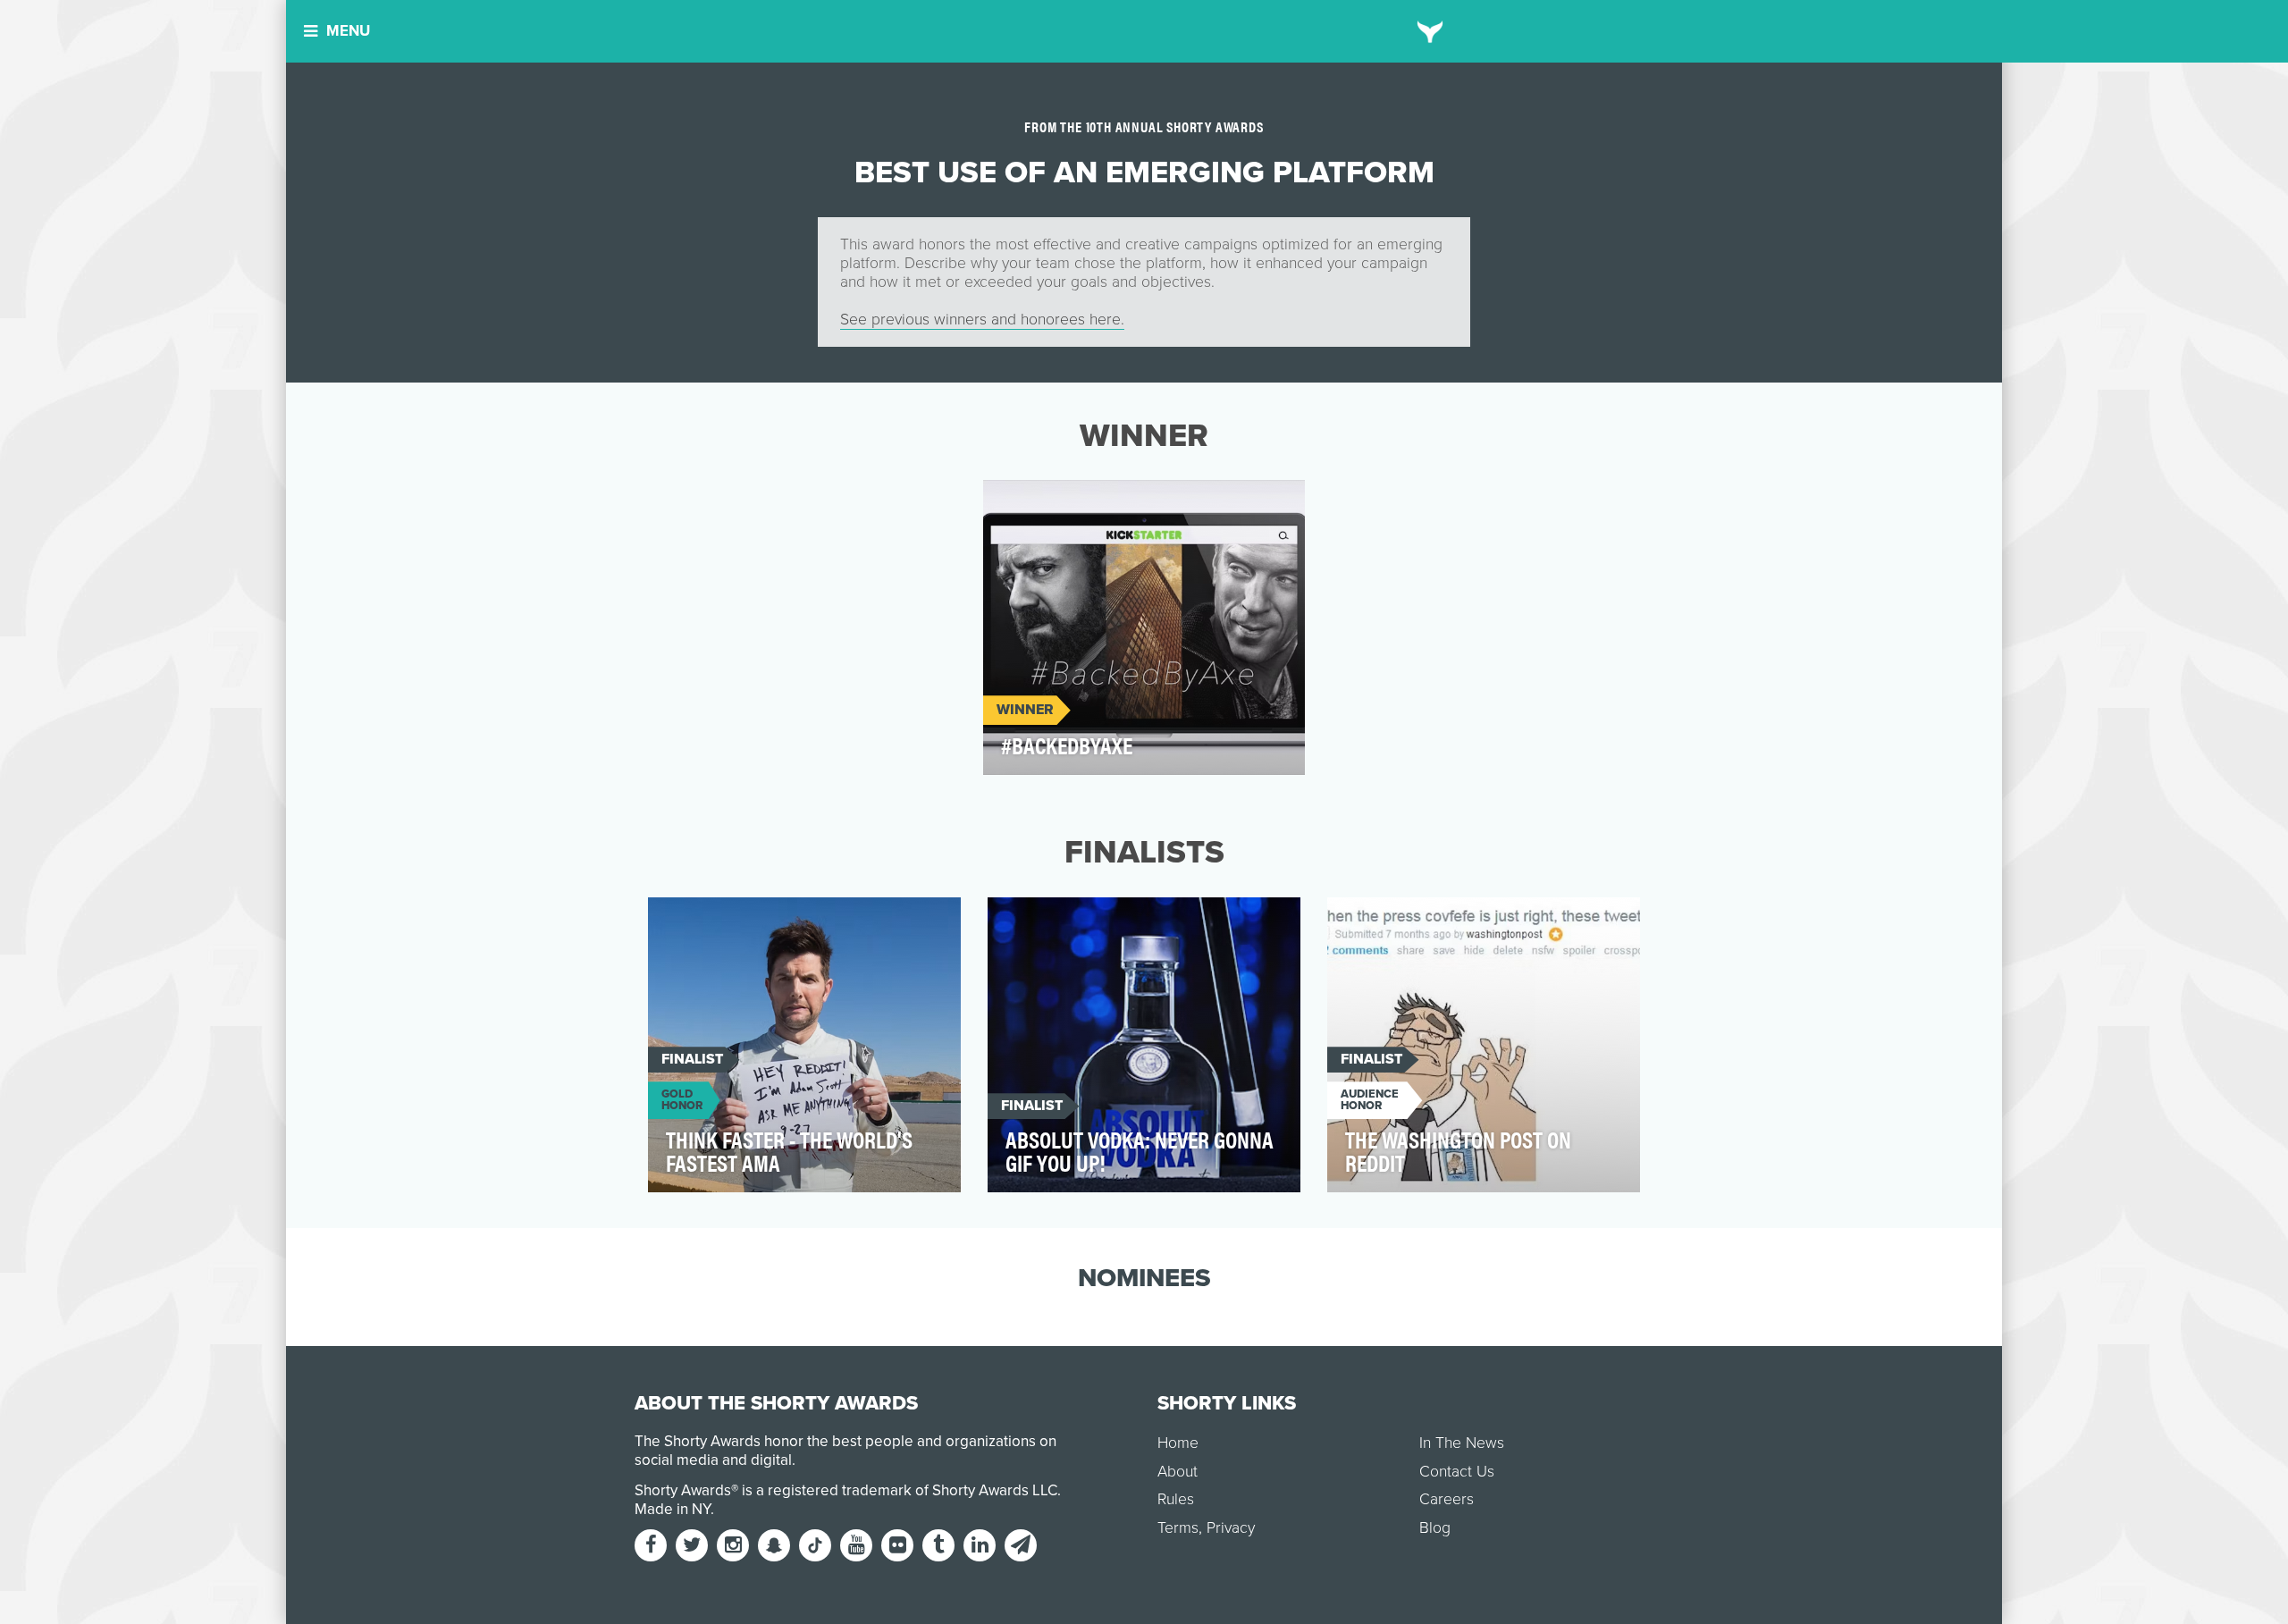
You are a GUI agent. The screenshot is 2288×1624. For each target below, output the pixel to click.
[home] (1430, 31)
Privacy (1231, 1528)
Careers (1447, 1499)
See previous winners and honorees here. (982, 320)
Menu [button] (348, 31)
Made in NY (673, 1509)
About (1178, 1472)
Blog (1435, 1528)
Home (1178, 1443)
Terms (1178, 1528)
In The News (1462, 1443)
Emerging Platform (1067, 504)
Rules (1176, 1499)
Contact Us (1457, 1472)
